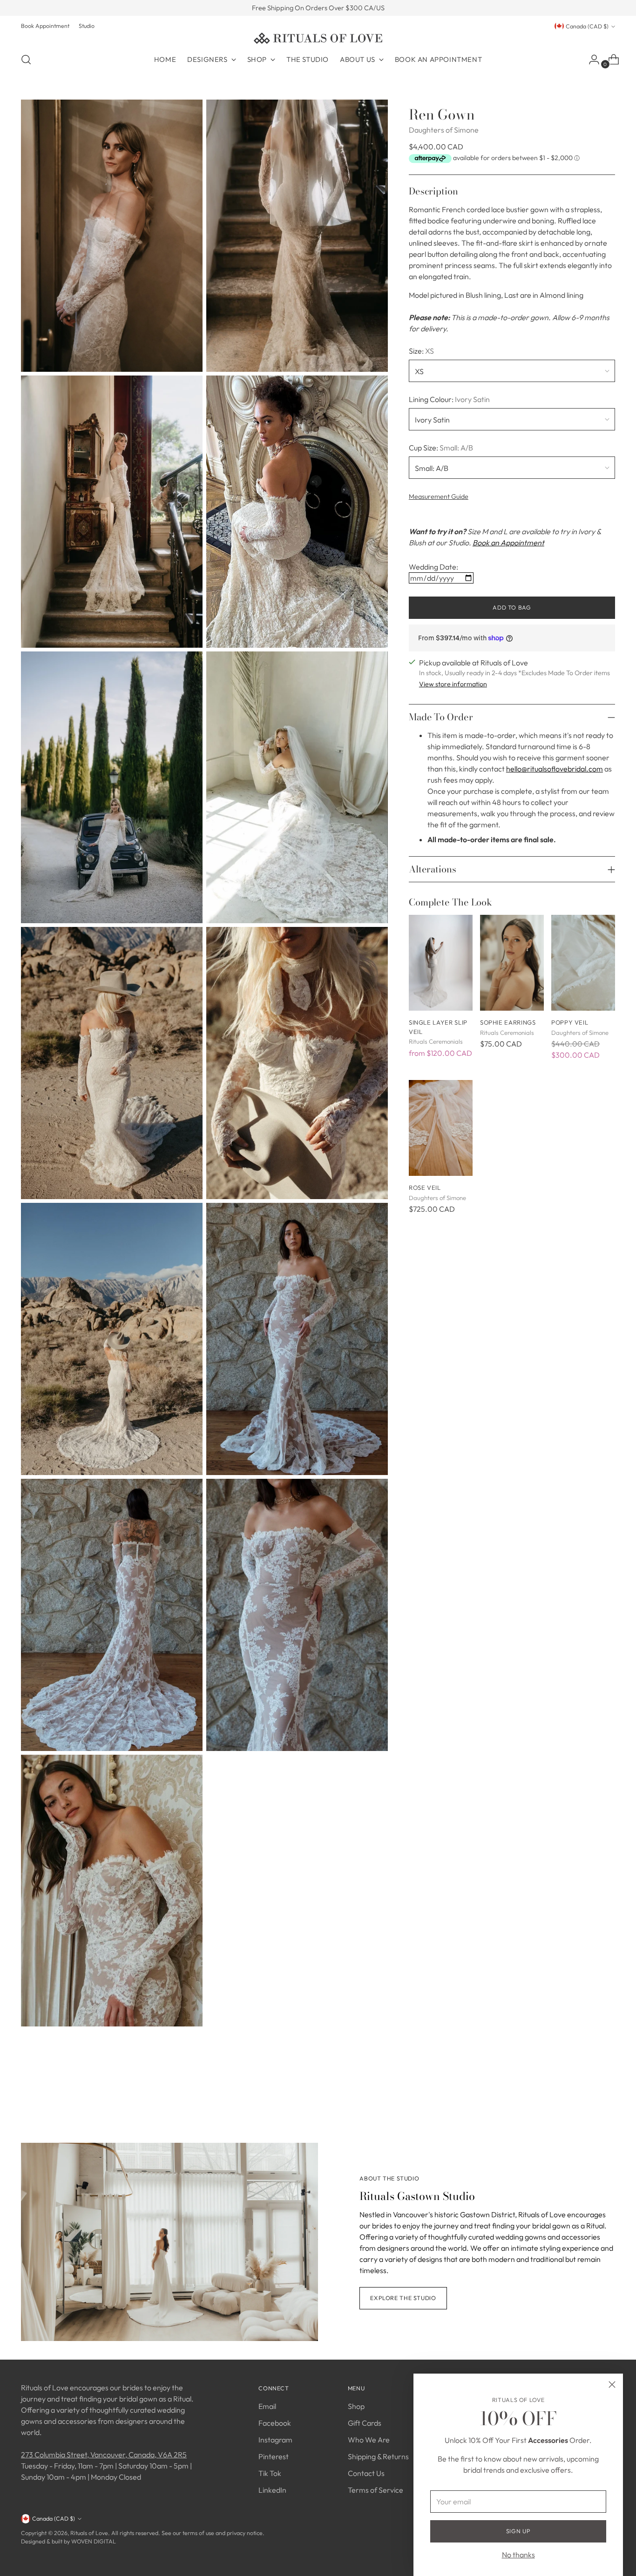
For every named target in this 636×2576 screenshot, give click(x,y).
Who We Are (369, 2440)
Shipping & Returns (378, 2456)
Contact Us (366, 2473)
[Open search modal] (26, 60)
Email (267, 2406)
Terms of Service (376, 2490)
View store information (453, 684)
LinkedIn (272, 2490)
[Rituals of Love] (318, 38)
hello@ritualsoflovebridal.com (555, 769)
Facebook (275, 2423)
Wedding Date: (433, 567)
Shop (356, 2406)
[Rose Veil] (441, 1128)
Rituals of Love (89, 2533)
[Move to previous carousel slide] (586, 2093)
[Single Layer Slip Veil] (441, 963)
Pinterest (274, 2456)
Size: (421, 350)
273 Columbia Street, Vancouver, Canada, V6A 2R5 (104, 2455)
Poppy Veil (570, 1022)
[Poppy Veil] (583, 963)
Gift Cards (365, 2423)
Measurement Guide (439, 496)
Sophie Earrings (508, 1022)
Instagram (275, 2440)
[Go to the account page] (590, 60)
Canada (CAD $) (587, 26)
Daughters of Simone (444, 130)
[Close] (612, 2385)
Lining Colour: (449, 399)
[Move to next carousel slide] (607, 2092)
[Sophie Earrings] (512, 963)
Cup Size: (441, 447)
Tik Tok (270, 2473)
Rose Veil (425, 1187)
